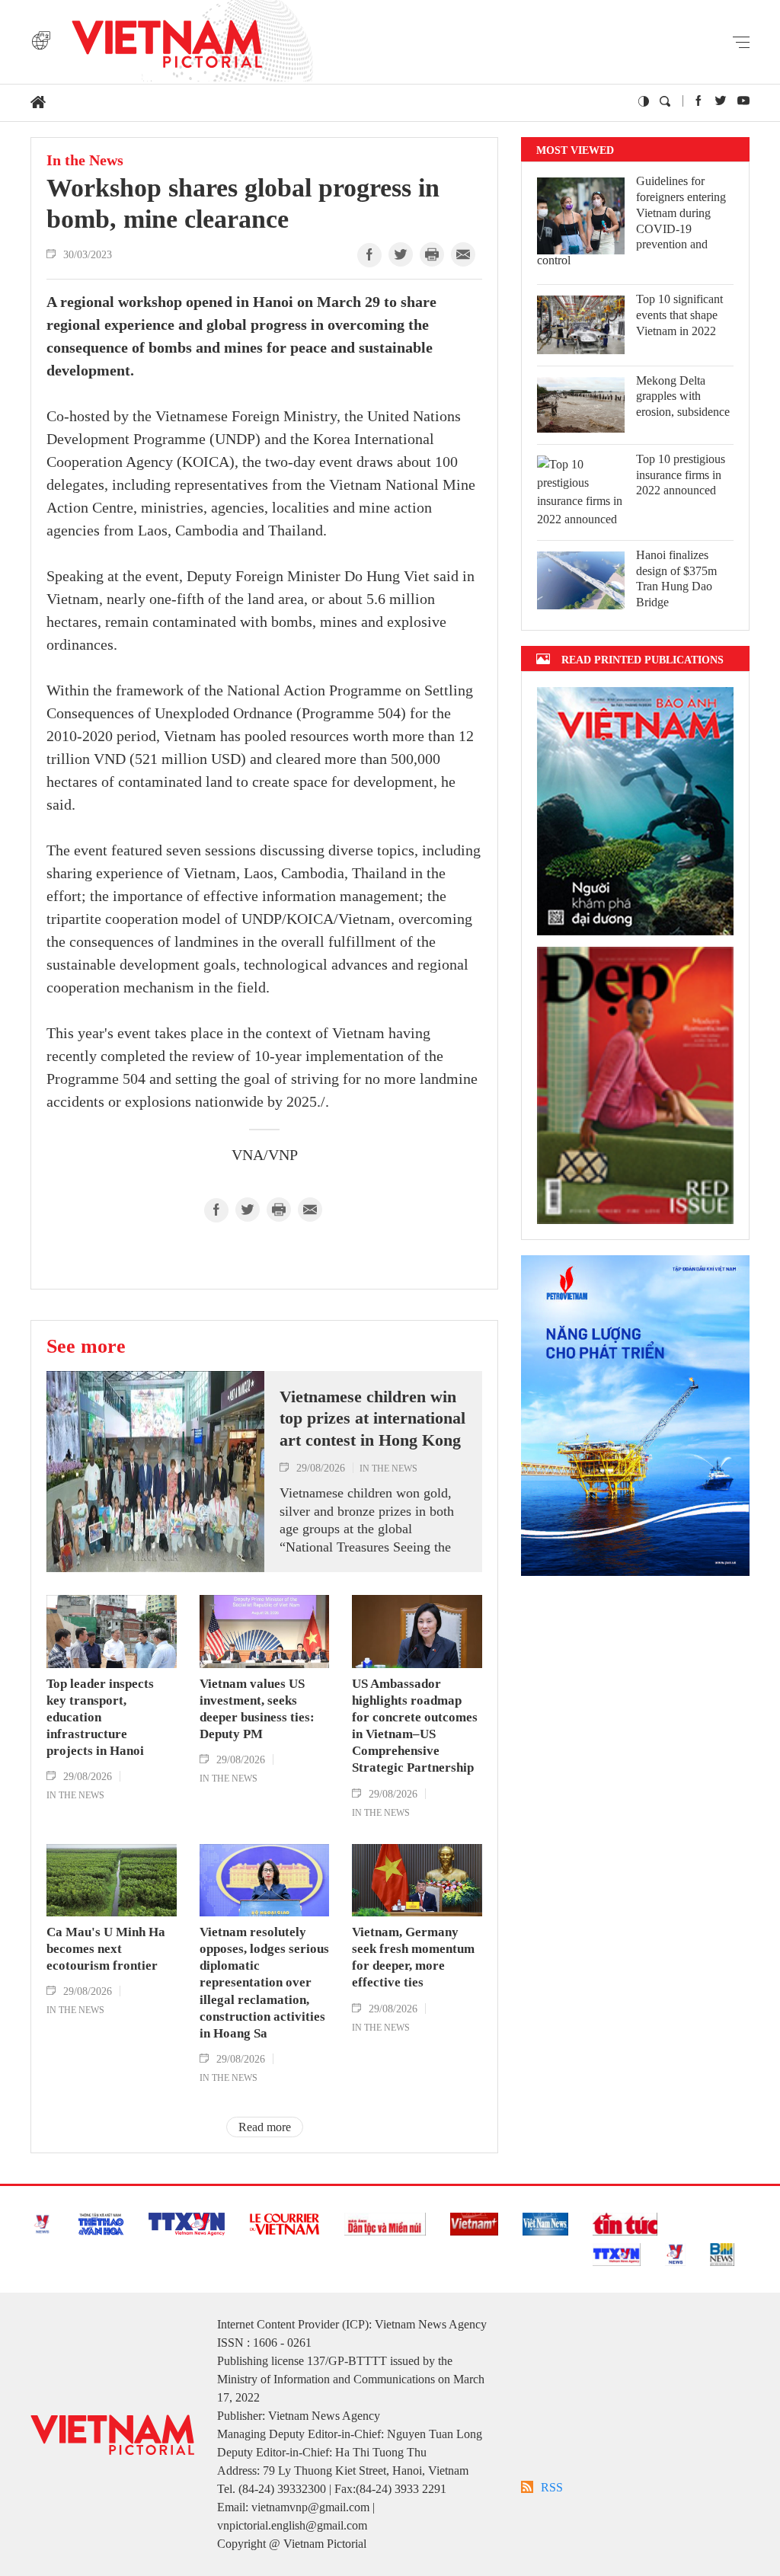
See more (86, 1346)
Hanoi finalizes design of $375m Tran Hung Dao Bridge (676, 578)
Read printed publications (643, 659)
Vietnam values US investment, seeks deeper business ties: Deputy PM (257, 1709)
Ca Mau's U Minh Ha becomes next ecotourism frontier (106, 1949)
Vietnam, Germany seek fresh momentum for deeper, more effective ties (413, 1957)
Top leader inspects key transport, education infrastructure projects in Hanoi (100, 1717)
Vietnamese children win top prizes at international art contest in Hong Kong (372, 1418)
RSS (552, 2487)
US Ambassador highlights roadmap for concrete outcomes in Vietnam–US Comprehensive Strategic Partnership (415, 1726)
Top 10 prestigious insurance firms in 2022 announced (681, 475)
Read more (265, 2127)
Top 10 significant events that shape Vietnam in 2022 (679, 315)
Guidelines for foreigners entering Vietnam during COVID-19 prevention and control (631, 221)
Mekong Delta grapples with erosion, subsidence (683, 396)
